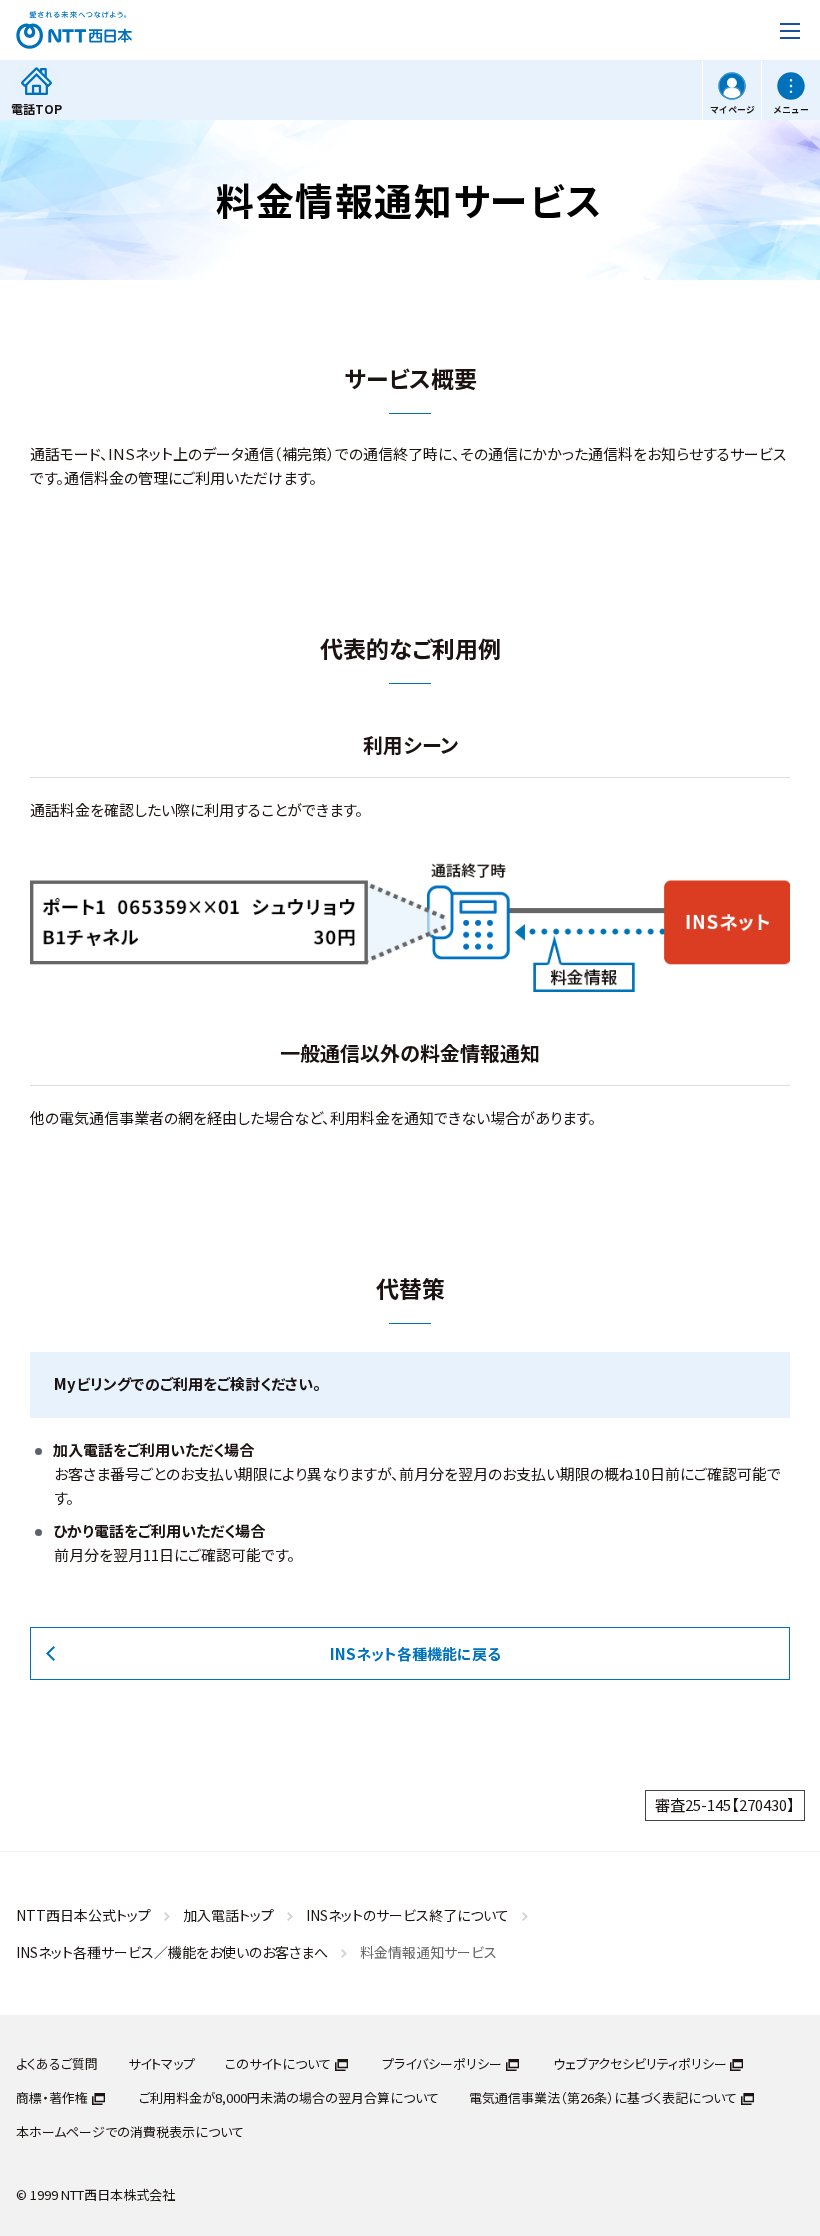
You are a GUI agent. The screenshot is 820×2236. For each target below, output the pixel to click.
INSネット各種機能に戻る (415, 1653)
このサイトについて (278, 2063)
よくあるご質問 (57, 2063)
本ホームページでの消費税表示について (130, 2131)
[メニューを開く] (790, 30)
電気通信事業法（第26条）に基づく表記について (603, 2097)
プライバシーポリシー (442, 2063)
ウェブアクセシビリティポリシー (640, 2063)
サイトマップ (161, 2063)
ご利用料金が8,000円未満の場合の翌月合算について (289, 2097)
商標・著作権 (52, 2097)
